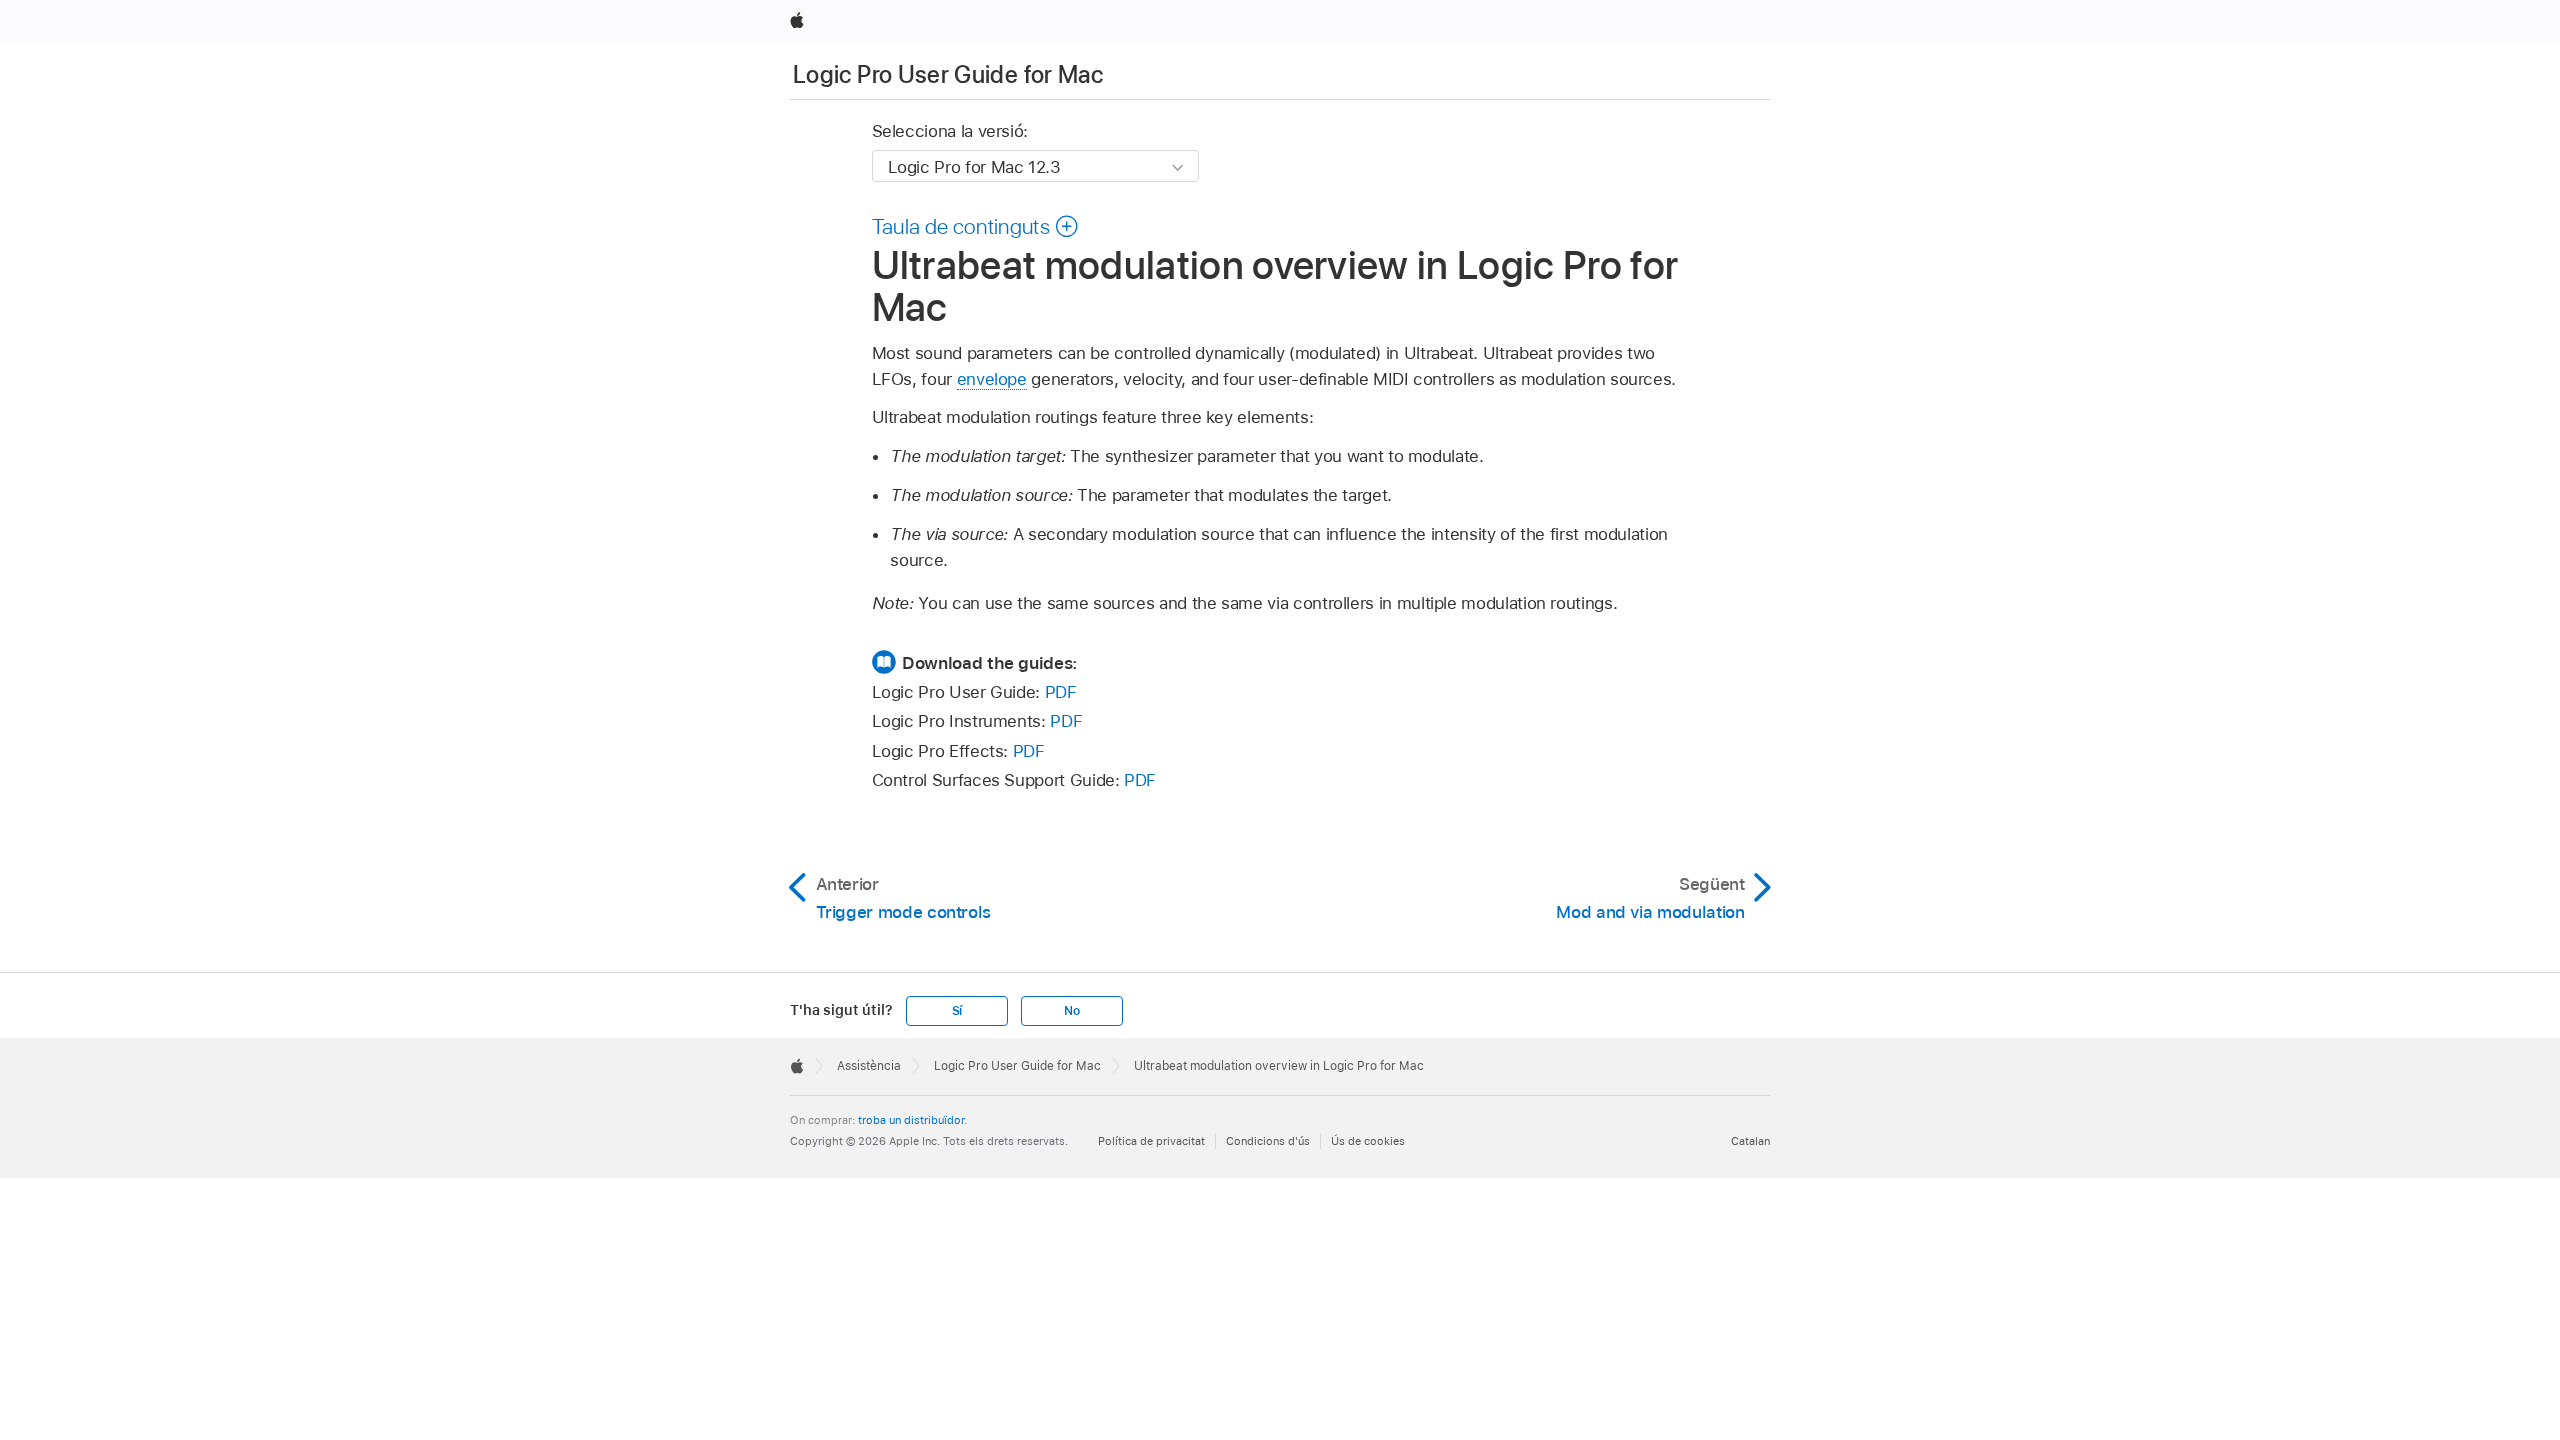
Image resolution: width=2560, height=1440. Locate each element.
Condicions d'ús (1268, 1141)
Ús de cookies (1368, 1141)
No (1072, 1011)
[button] (976, 226)
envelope (992, 379)
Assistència (869, 1066)
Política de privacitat (1151, 1141)
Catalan (1750, 1141)
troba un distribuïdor (911, 1120)
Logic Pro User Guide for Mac (948, 74)
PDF (1061, 692)
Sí (957, 1011)
